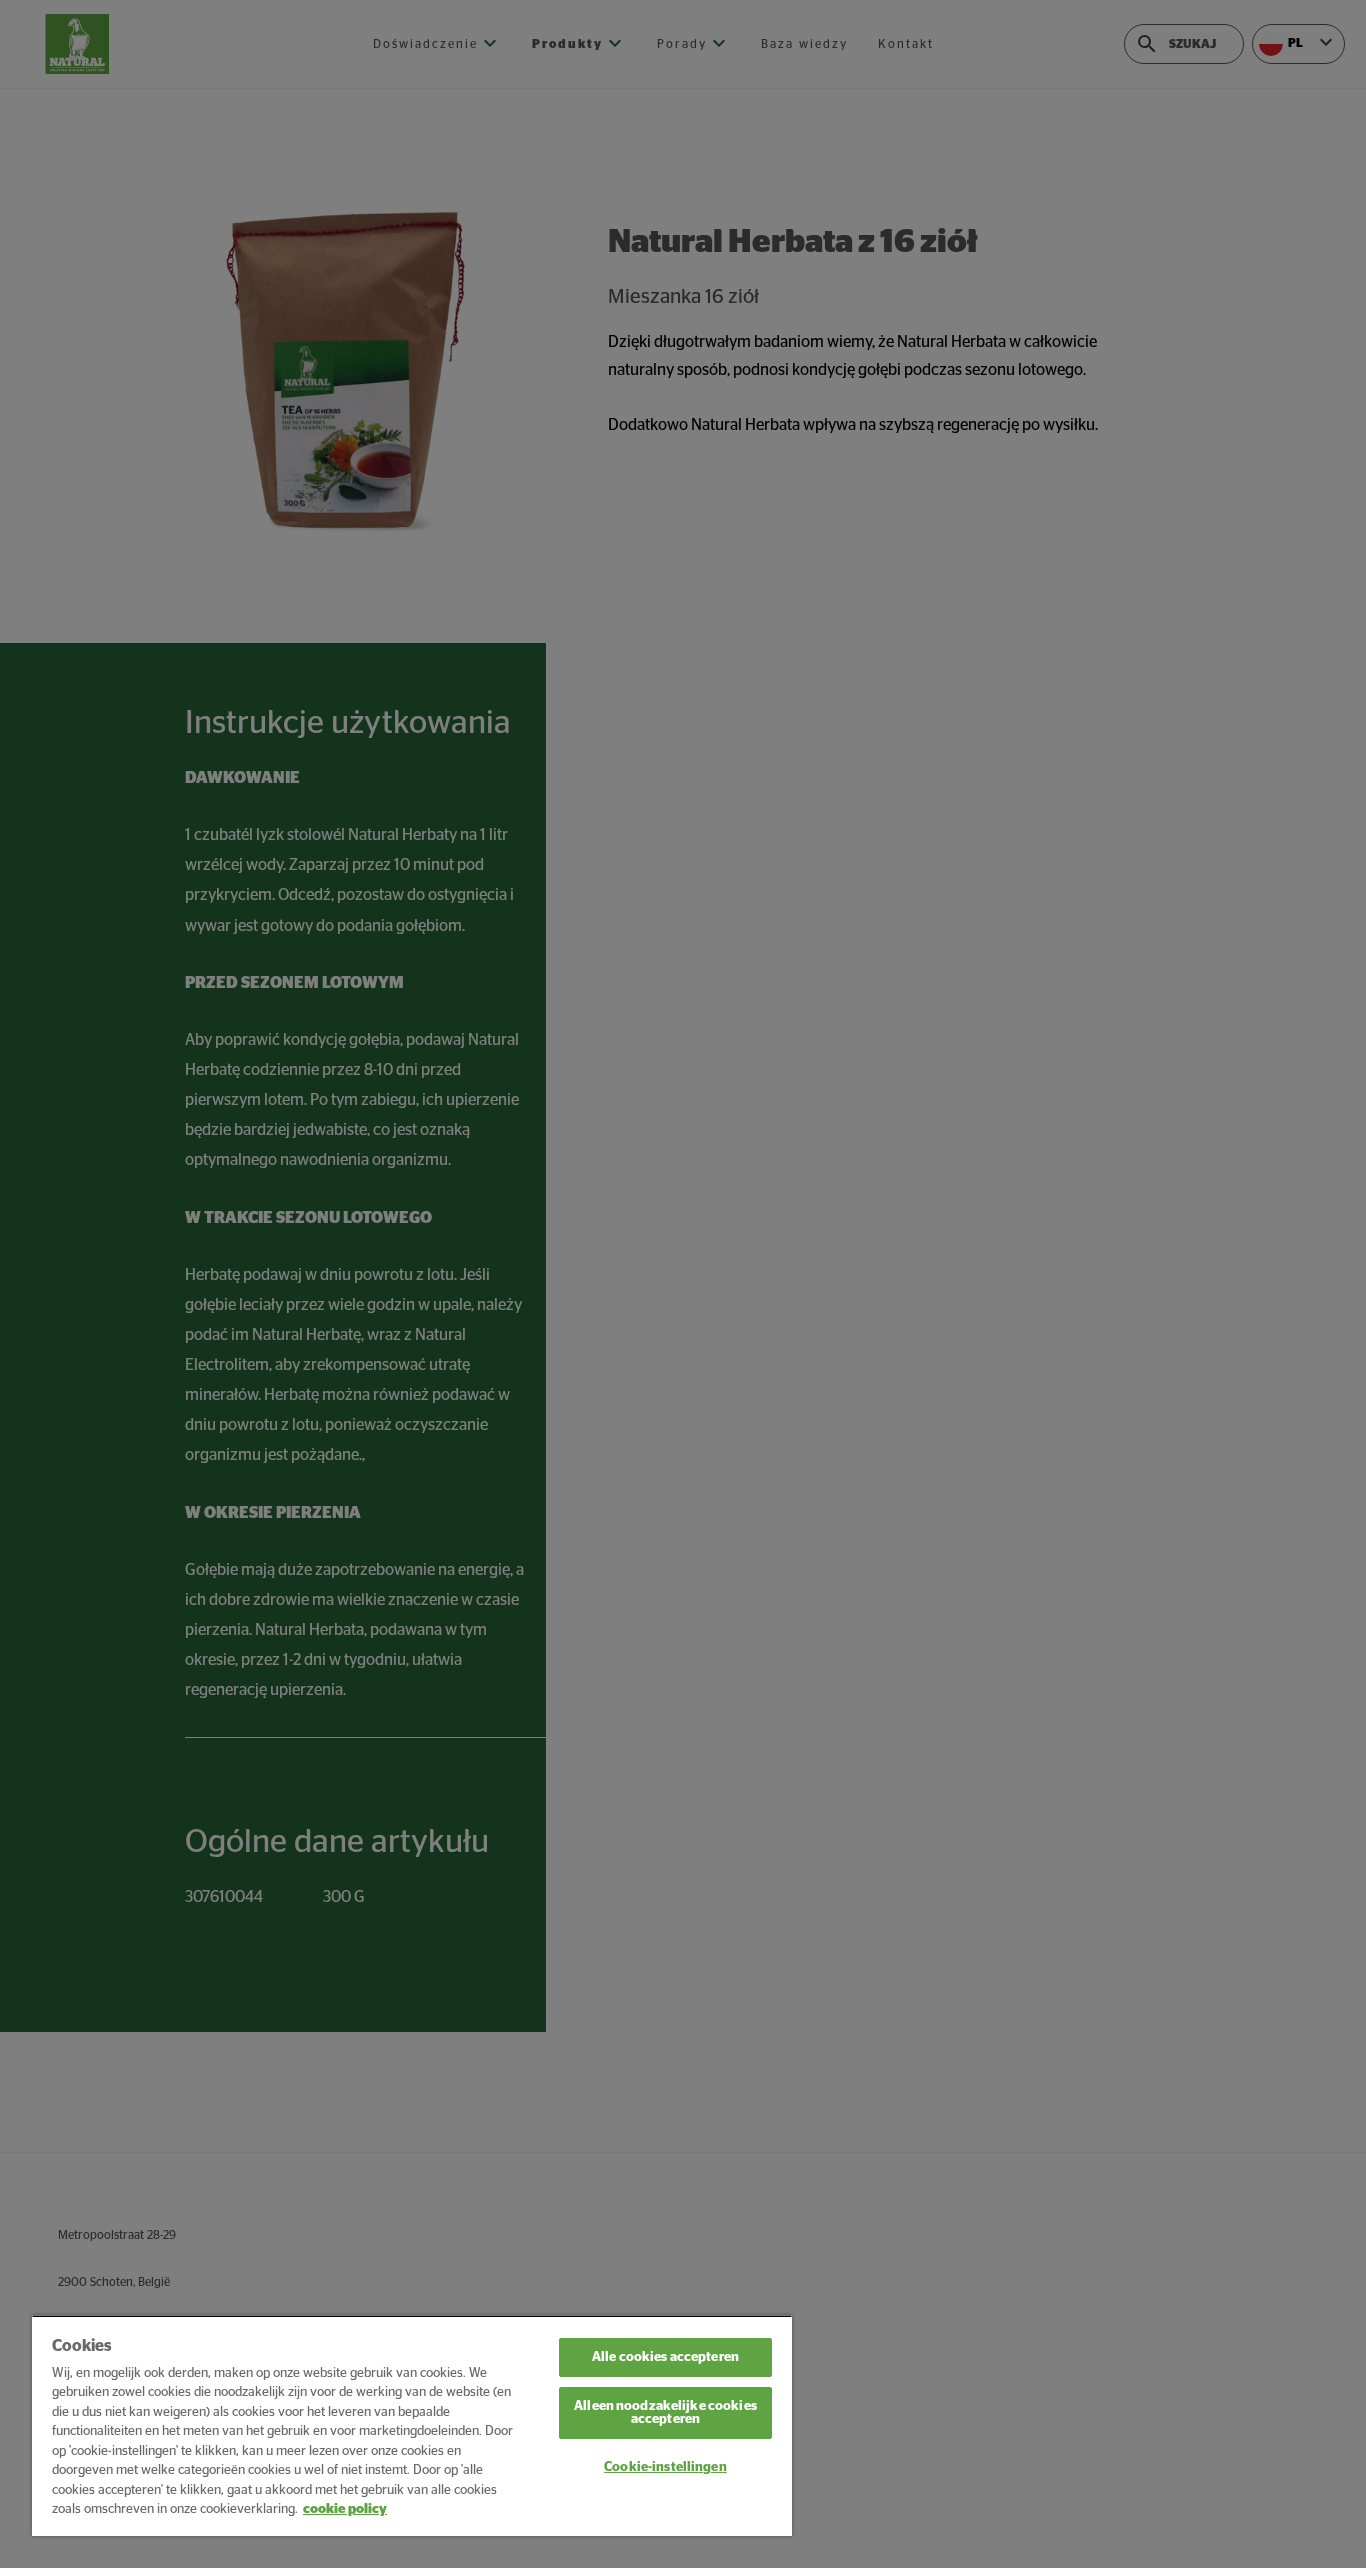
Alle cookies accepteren (665, 2357)
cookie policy (345, 2509)
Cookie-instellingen (665, 2467)
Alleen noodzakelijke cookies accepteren (665, 2413)
